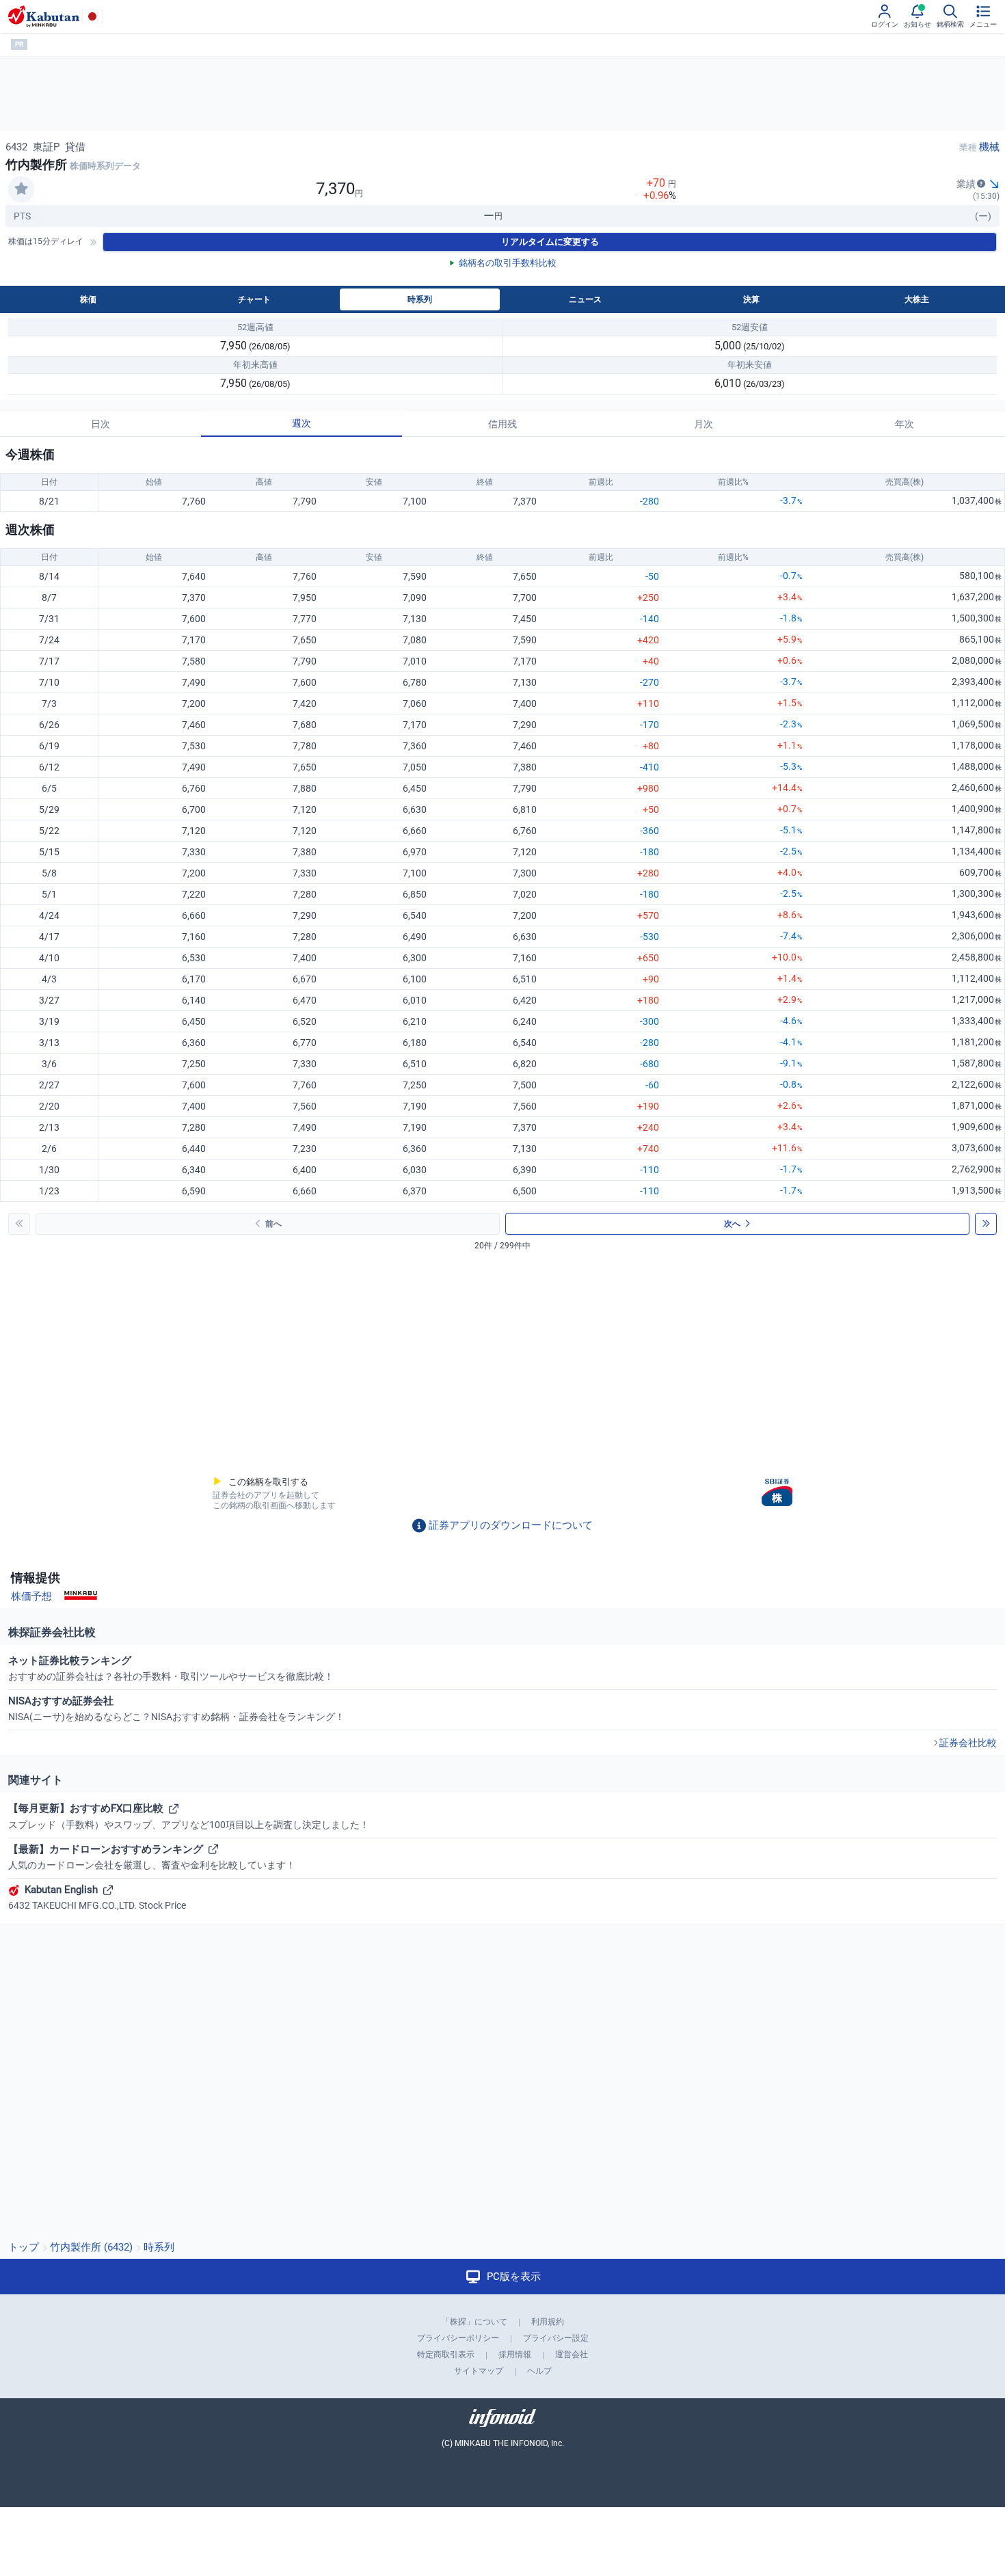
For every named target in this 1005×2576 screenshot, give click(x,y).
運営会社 (572, 2354)
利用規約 (548, 2322)
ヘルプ (539, 2371)
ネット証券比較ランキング (171, 1668)
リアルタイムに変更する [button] (550, 242)
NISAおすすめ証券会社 (176, 1708)
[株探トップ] (44, 16)
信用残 (502, 424)
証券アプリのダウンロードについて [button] (511, 1525)
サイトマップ (479, 2371)
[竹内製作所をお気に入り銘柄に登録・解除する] (21, 189)
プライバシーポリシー (458, 2338)
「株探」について (474, 2322)
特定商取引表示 (446, 2354)
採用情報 (515, 2354)
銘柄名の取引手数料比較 (508, 263)
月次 (703, 424)
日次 (100, 424)
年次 (904, 424)
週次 (301, 423)
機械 (989, 147)
